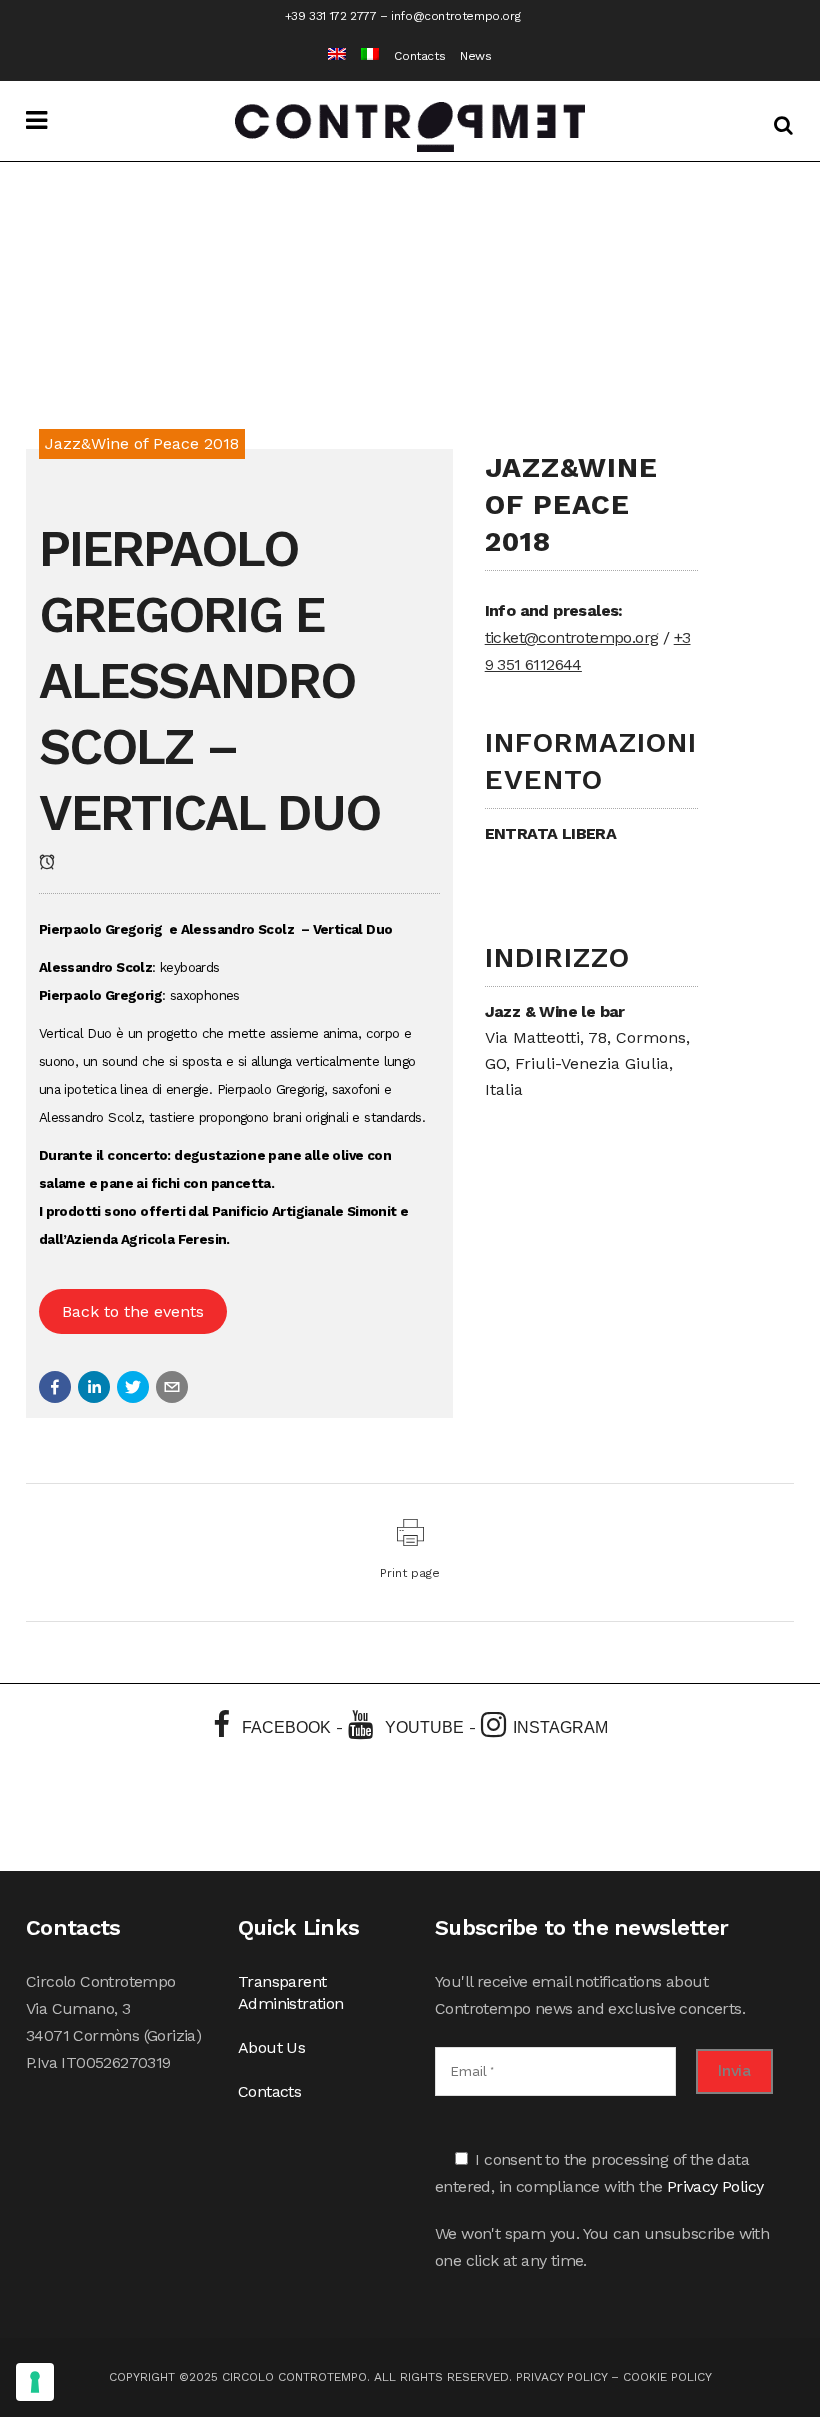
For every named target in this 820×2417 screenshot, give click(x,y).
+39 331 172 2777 (331, 16)
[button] (55, 1387)
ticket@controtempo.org (572, 637)
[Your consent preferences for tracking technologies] (35, 2382)
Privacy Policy (715, 2186)
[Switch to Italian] (362, 56)
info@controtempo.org (455, 16)
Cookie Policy (667, 2377)
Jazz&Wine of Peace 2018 (142, 443)
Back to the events (133, 1311)
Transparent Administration (291, 1992)
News (475, 56)
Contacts (419, 56)
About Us (271, 2047)
